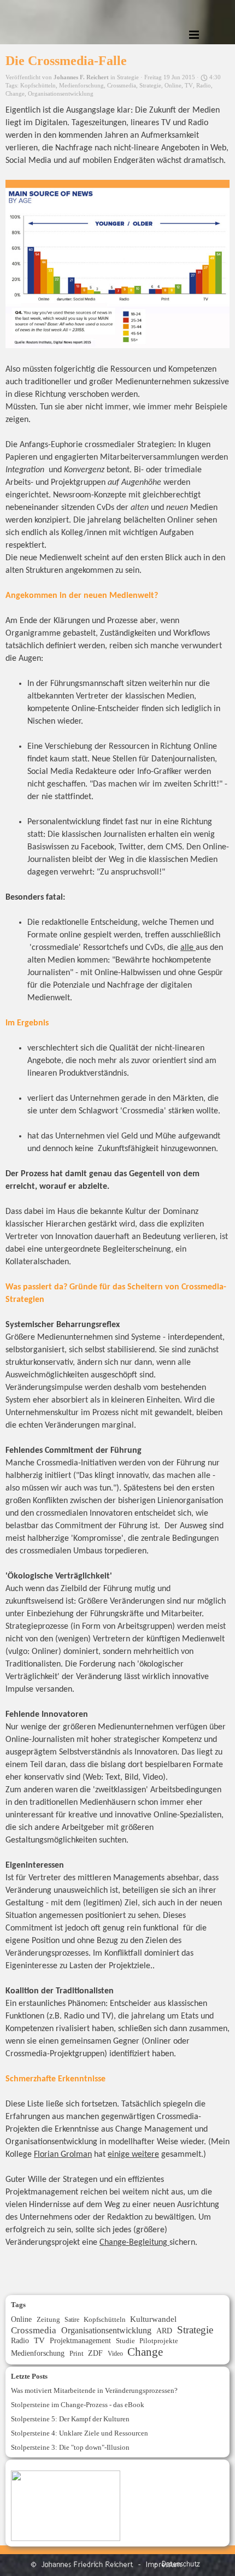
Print (77, 2353)
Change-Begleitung (134, 2243)
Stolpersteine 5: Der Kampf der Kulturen (70, 2419)
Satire (72, 2320)
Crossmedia (122, 86)
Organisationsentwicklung (61, 94)
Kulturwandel (153, 2319)
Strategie (150, 86)
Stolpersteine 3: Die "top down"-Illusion (70, 2447)
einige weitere (133, 2155)
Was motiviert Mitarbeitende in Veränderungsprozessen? (94, 2390)
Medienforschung (81, 86)
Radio (204, 86)
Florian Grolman (63, 2155)
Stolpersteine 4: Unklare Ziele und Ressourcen (80, 2433)
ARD (164, 2331)
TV (189, 86)
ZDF (95, 2353)
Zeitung (48, 2319)
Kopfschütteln (38, 86)
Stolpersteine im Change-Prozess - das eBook (78, 2405)
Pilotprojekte (159, 2341)
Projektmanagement (80, 2340)
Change (15, 94)
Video (115, 2354)
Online (173, 86)
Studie (125, 2341)
